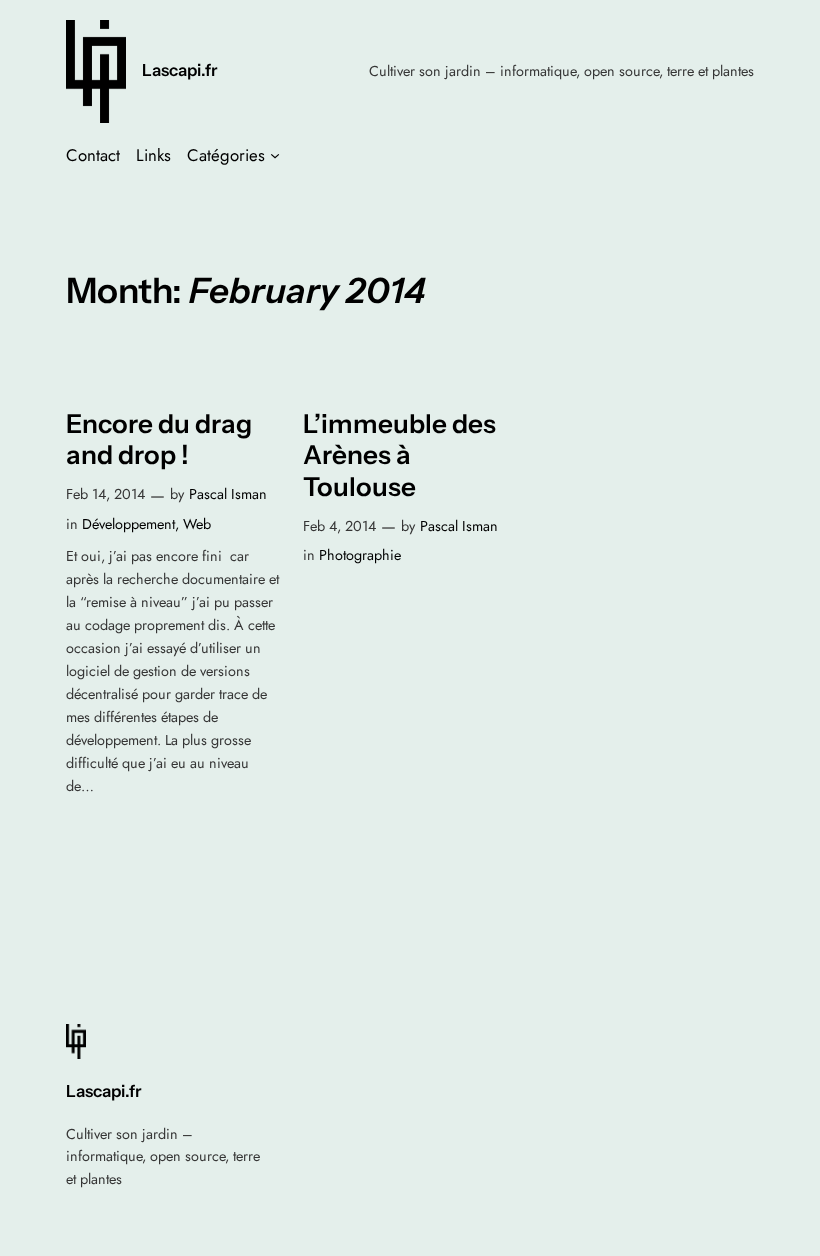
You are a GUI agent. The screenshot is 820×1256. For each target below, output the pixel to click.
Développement (128, 524)
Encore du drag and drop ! (159, 440)
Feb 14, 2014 (105, 494)
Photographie (360, 555)
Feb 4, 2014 (339, 526)
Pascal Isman (228, 494)
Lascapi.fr (180, 70)
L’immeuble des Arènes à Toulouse (399, 456)
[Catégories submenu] (275, 155)
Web (197, 524)
